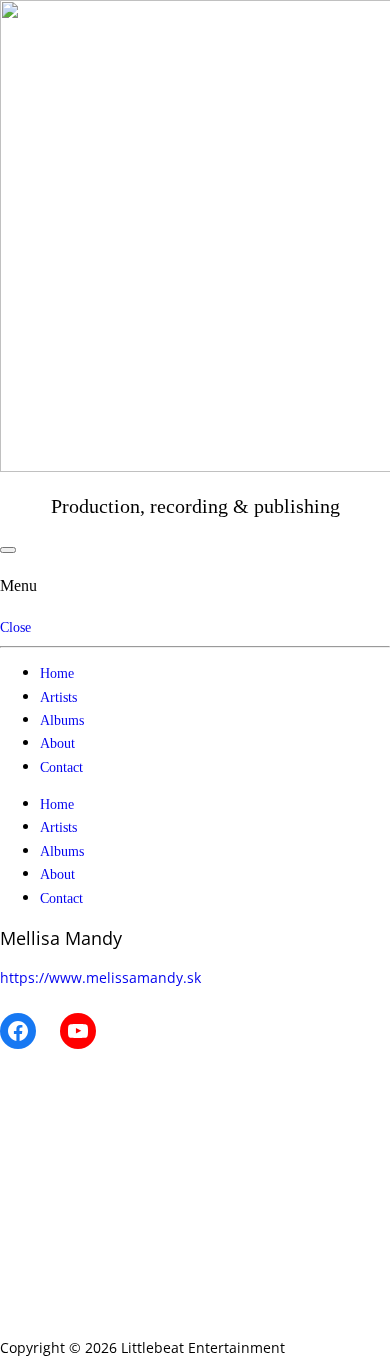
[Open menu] (8, 550)
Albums (62, 720)
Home (57, 673)
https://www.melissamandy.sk (100, 977)
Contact (61, 767)
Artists (58, 697)
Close (15, 627)
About (57, 743)
